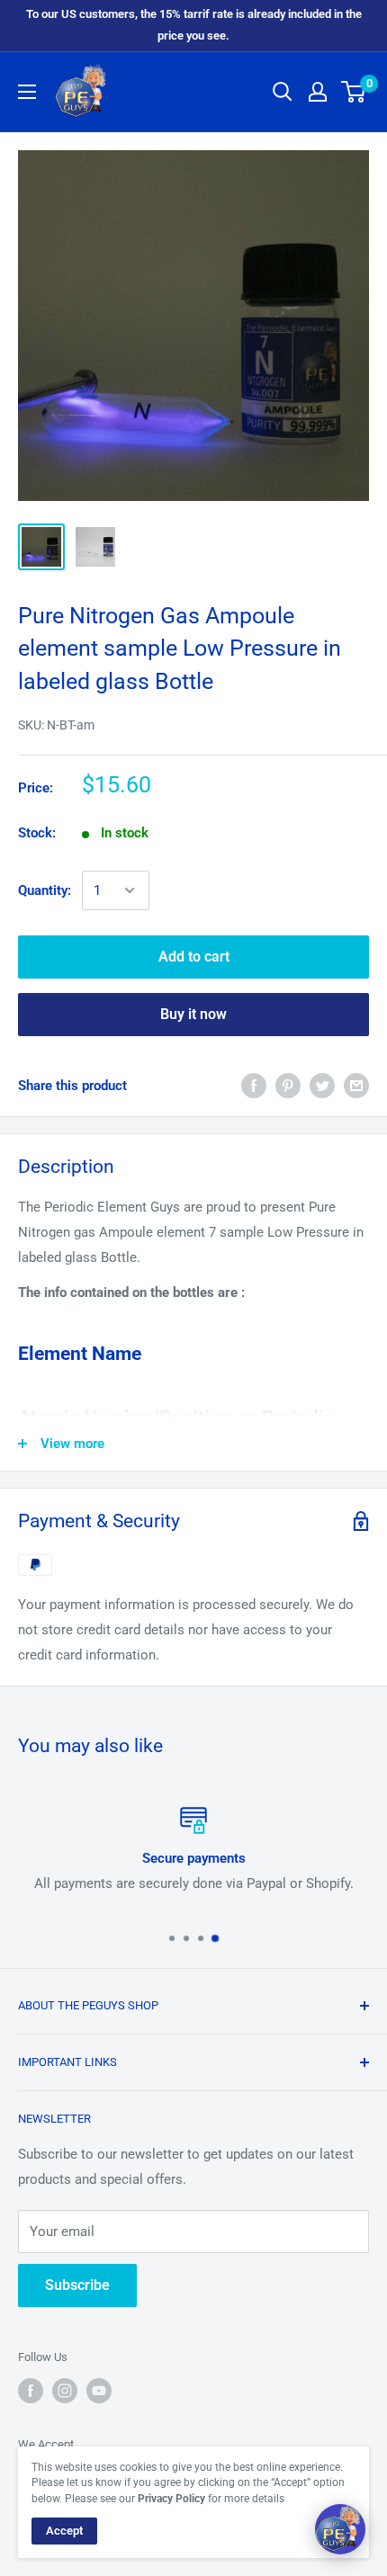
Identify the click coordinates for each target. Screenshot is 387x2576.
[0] (354, 92)
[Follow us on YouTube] (99, 2391)
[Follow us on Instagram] (65, 2391)
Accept (64, 2531)
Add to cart (194, 957)
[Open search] (283, 92)
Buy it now (193, 1014)
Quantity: (45, 890)
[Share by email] (356, 1085)
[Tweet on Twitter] (322, 1085)
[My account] (318, 92)
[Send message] (354, 2496)
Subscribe (77, 2285)
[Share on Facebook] (254, 1085)
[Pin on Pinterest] (288, 1085)
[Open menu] (27, 92)
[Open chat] (340, 2529)
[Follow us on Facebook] (31, 2391)
